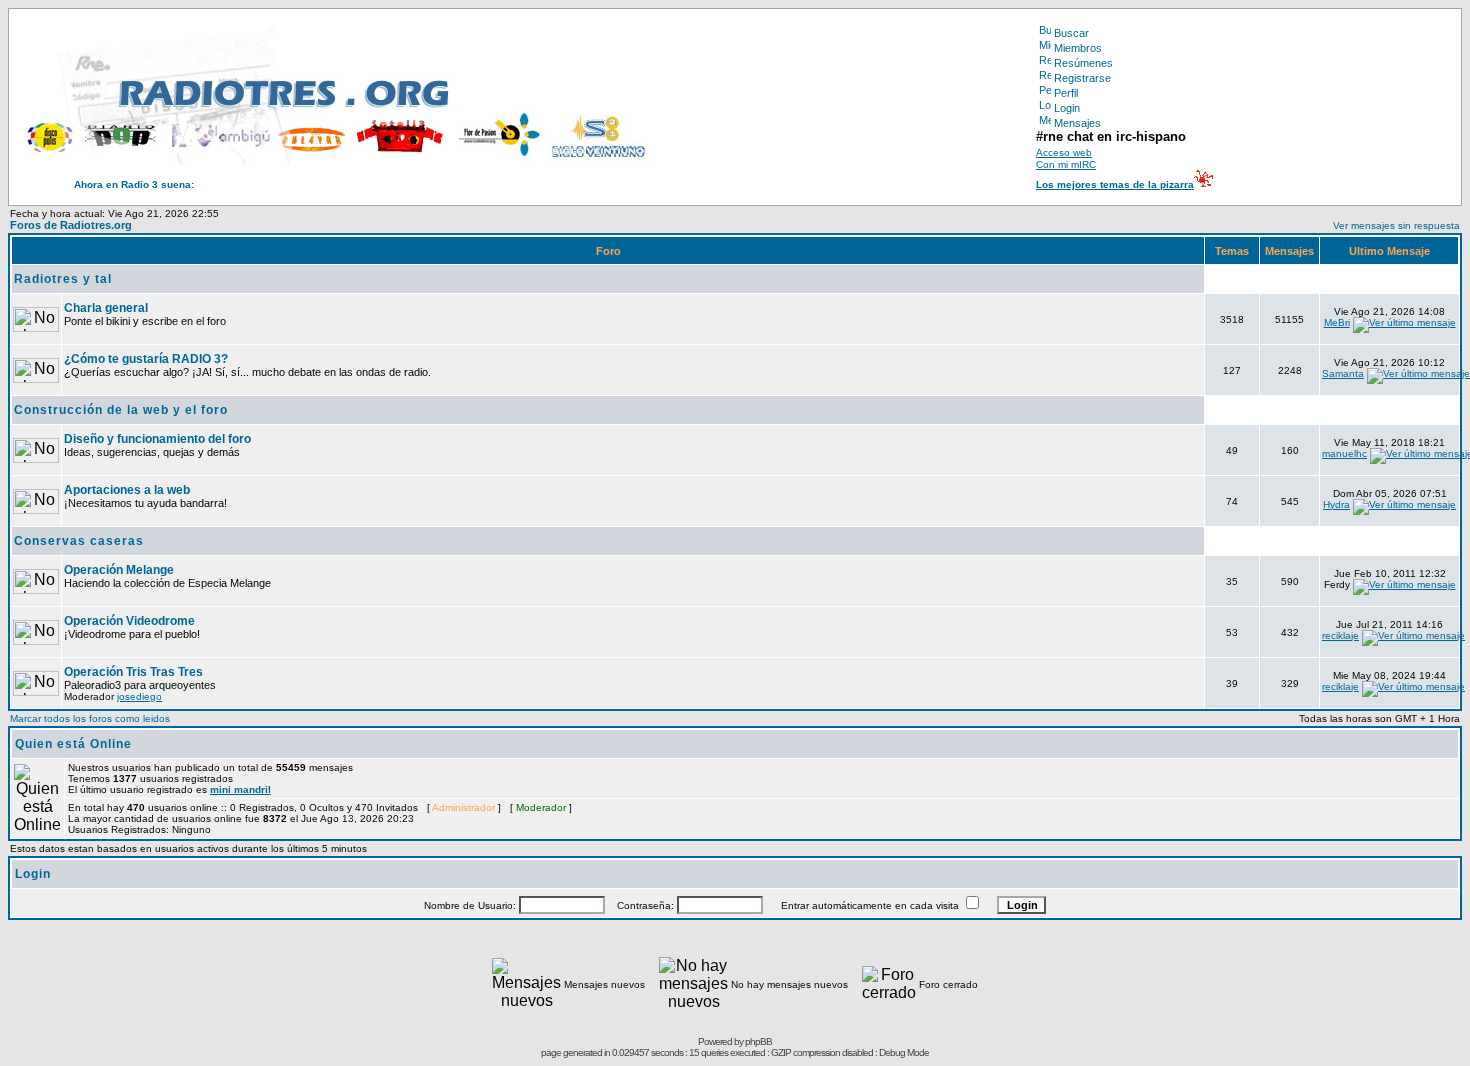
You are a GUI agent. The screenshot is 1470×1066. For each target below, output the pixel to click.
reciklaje (1340, 635)
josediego (139, 696)
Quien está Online (73, 744)
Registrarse (1082, 78)
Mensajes (1077, 123)
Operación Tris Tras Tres (133, 672)
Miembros (1078, 48)
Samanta (1343, 373)
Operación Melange (119, 570)
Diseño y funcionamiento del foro (157, 439)
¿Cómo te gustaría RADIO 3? (146, 359)
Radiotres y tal (63, 279)
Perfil (1066, 93)
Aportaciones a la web (127, 490)
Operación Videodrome (129, 621)
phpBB (758, 1041)
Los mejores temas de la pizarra (1115, 184)
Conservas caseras (79, 541)
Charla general (106, 308)
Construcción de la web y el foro (121, 410)
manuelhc (1344, 453)
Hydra (1336, 504)
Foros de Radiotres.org (71, 225)
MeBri (1337, 322)
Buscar (1071, 33)
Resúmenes (1083, 63)
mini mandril (240, 789)
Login (1067, 108)
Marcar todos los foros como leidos (90, 718)
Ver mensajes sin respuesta (1396, 225)
